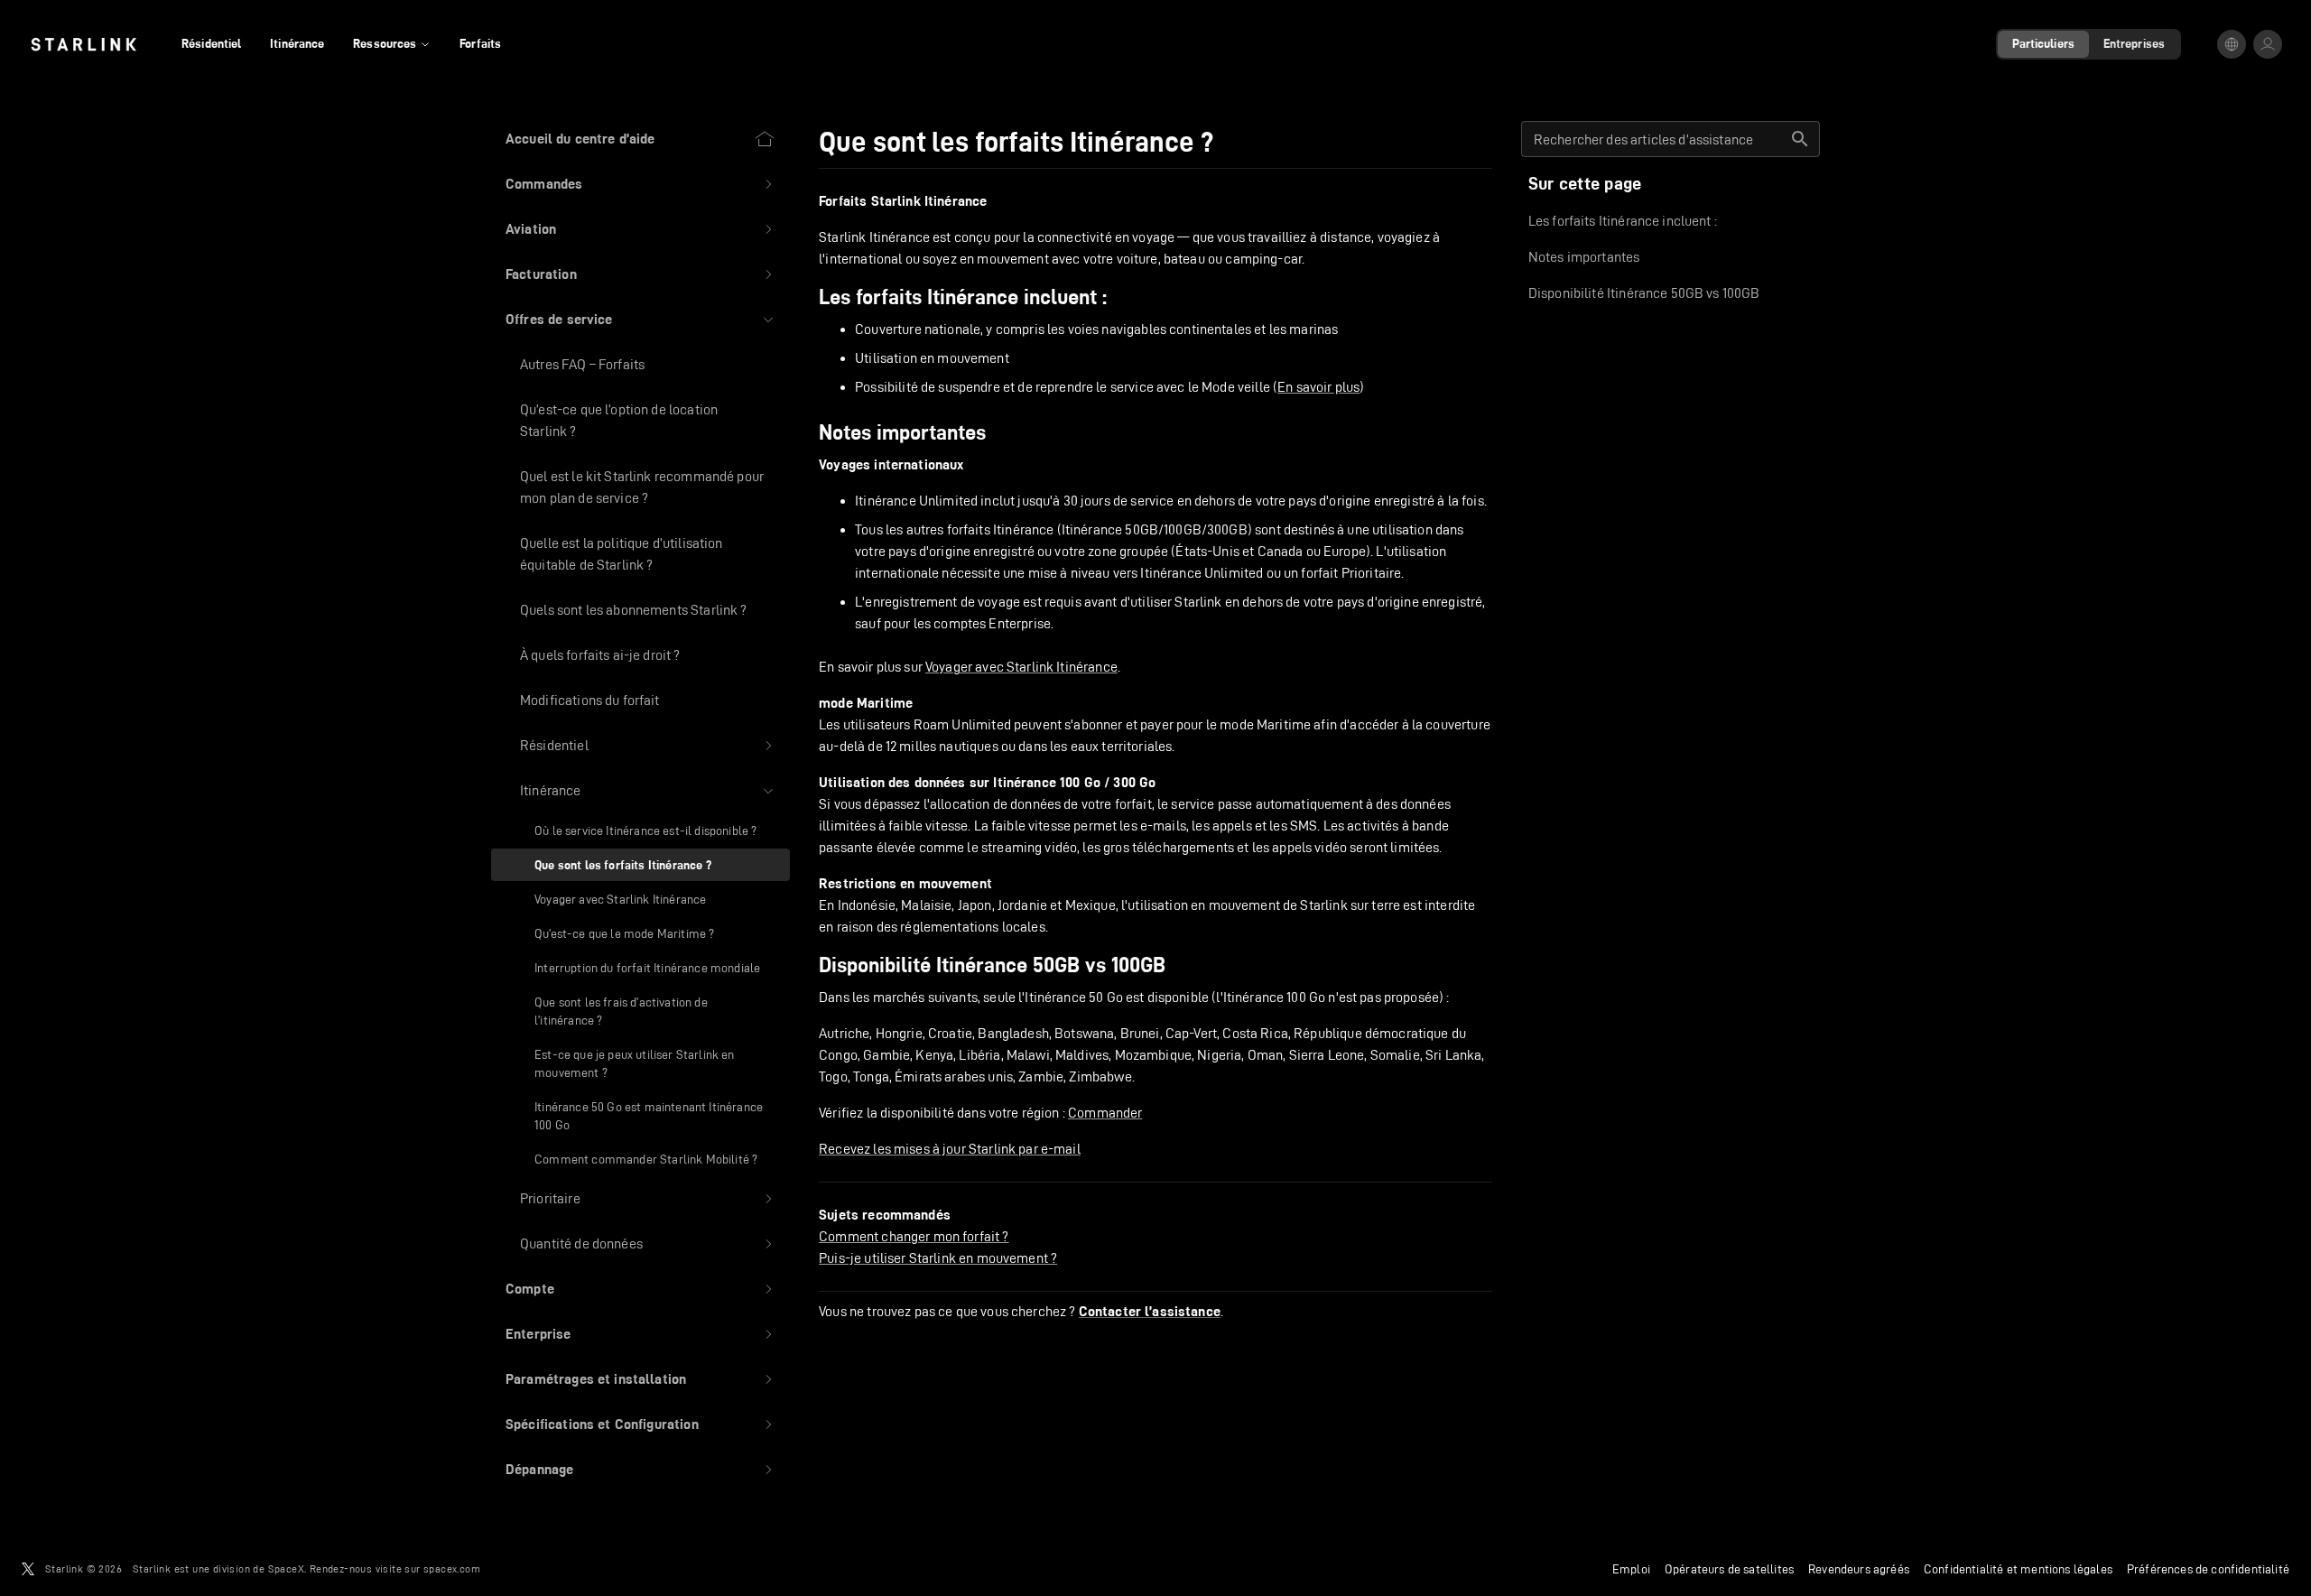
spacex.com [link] (452, 1568)
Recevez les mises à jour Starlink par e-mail (950, 1149)
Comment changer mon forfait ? (914, 1236)
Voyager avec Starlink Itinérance (1021, 667)
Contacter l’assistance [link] (1150, 1312)
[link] (84, 44)
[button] (640, 184)
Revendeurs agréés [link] (1859, 1569)
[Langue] (2232, 44)
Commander (1105, 1113)
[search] (1800, 139)
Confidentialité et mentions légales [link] (2018, 1569)
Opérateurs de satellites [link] (1729, 1569)
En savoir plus (1318, 387)
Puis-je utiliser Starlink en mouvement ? (938, 1258)
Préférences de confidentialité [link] (2208, 1569)
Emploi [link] (1631, 1569)
